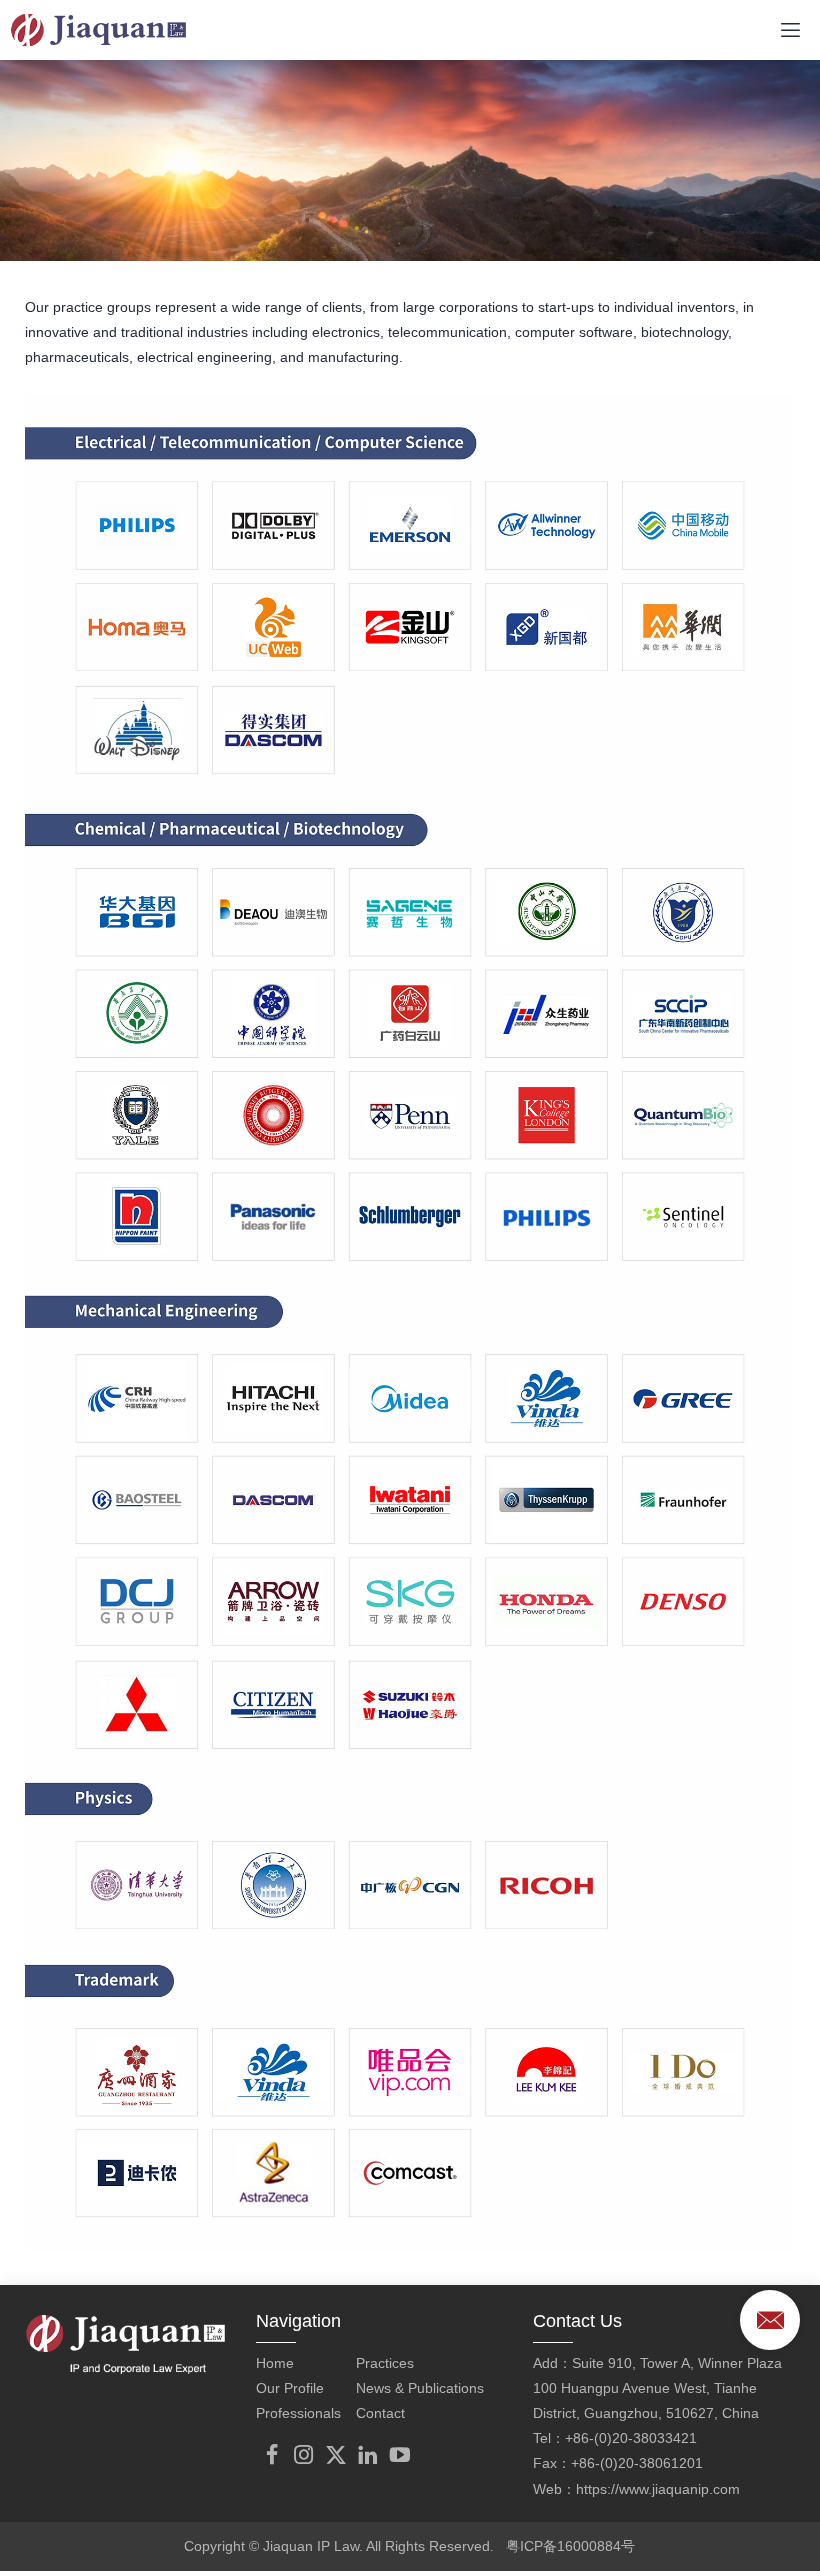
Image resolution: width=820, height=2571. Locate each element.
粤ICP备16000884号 (570, 2546)
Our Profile (290, 2388)
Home (275, 2363)
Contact (380, 2413)
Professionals (298, 2413)
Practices (385, 2363)
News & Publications (420, 2388)
